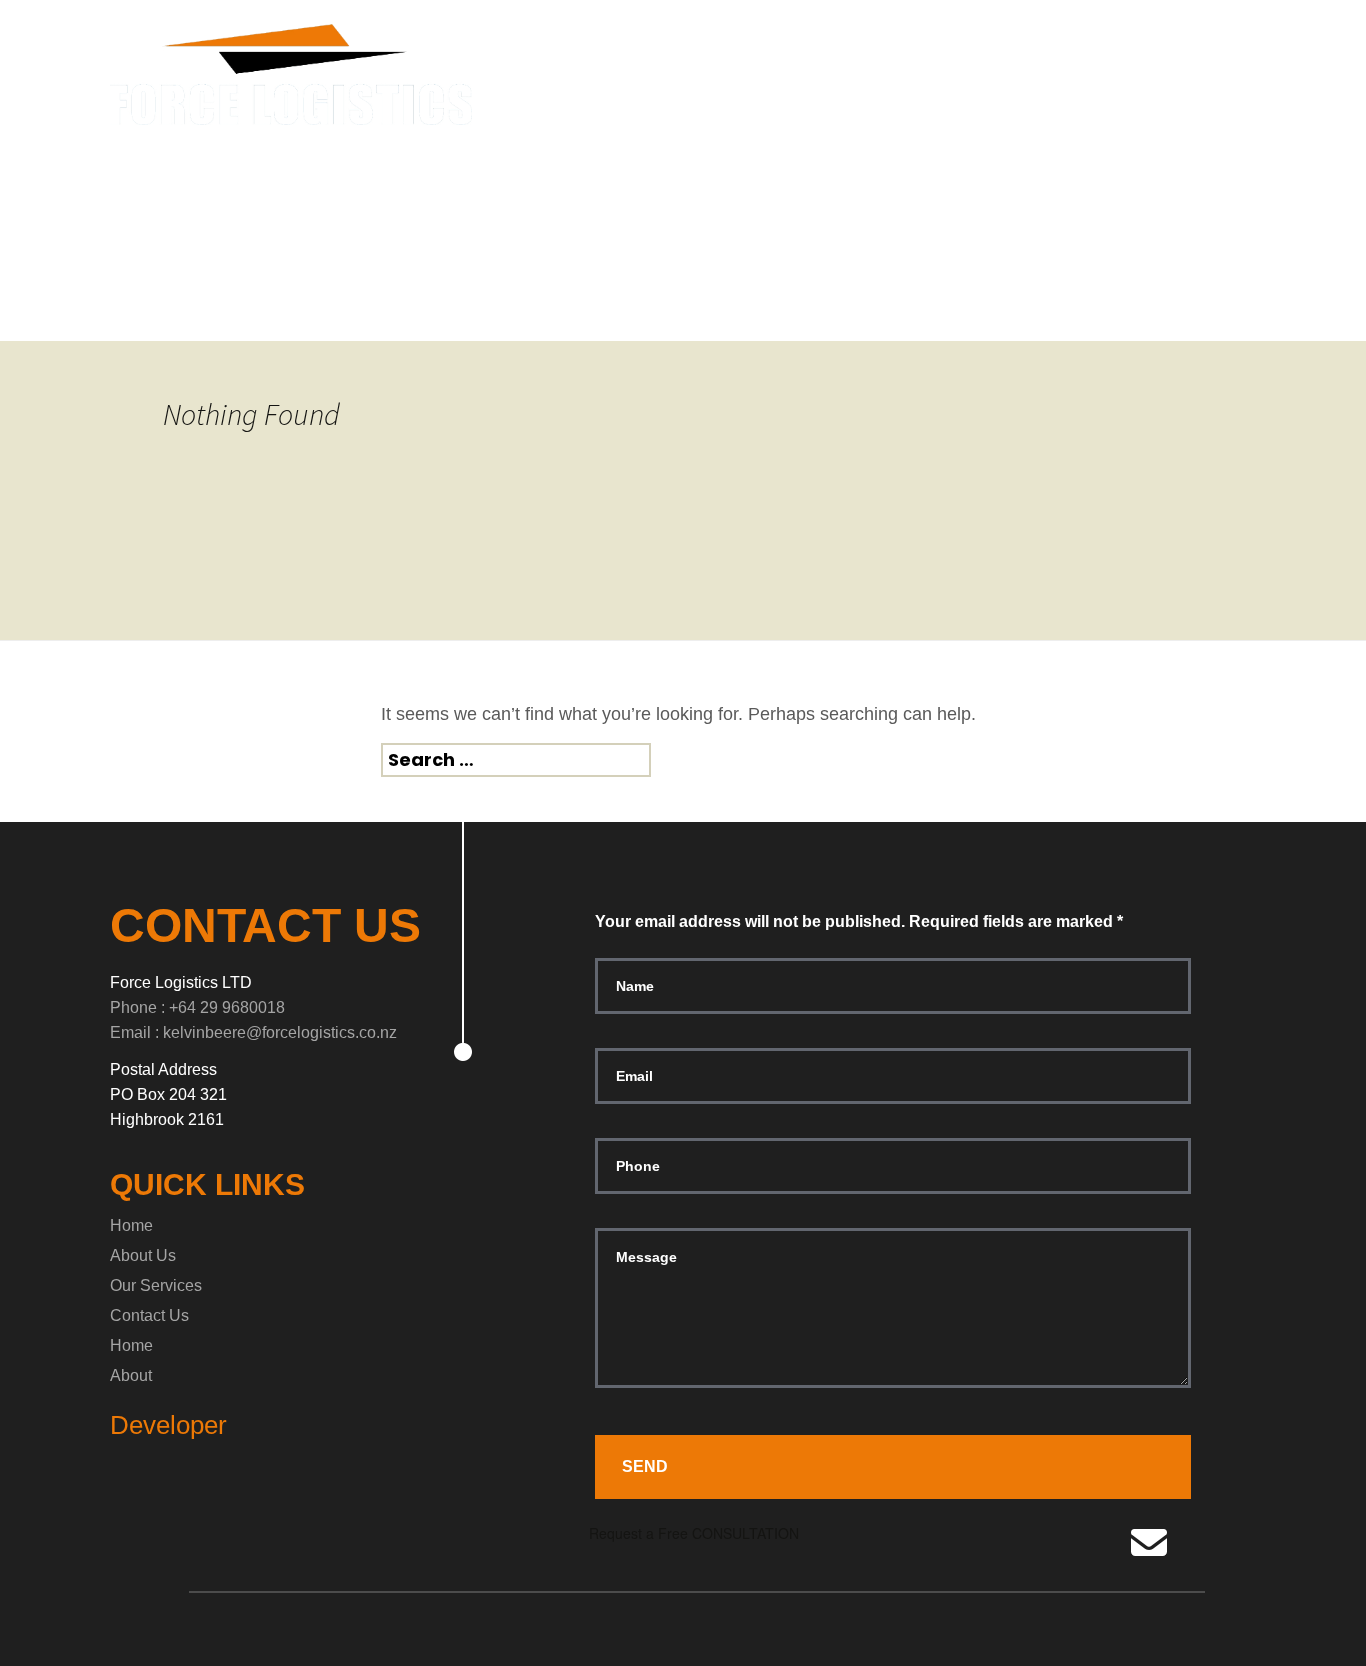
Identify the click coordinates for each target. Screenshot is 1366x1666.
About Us (143, 1255)
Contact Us (149, 1315)
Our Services (156, 1285)
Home (131, 1225)
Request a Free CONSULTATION (692, 1533)
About (131, 1375)
